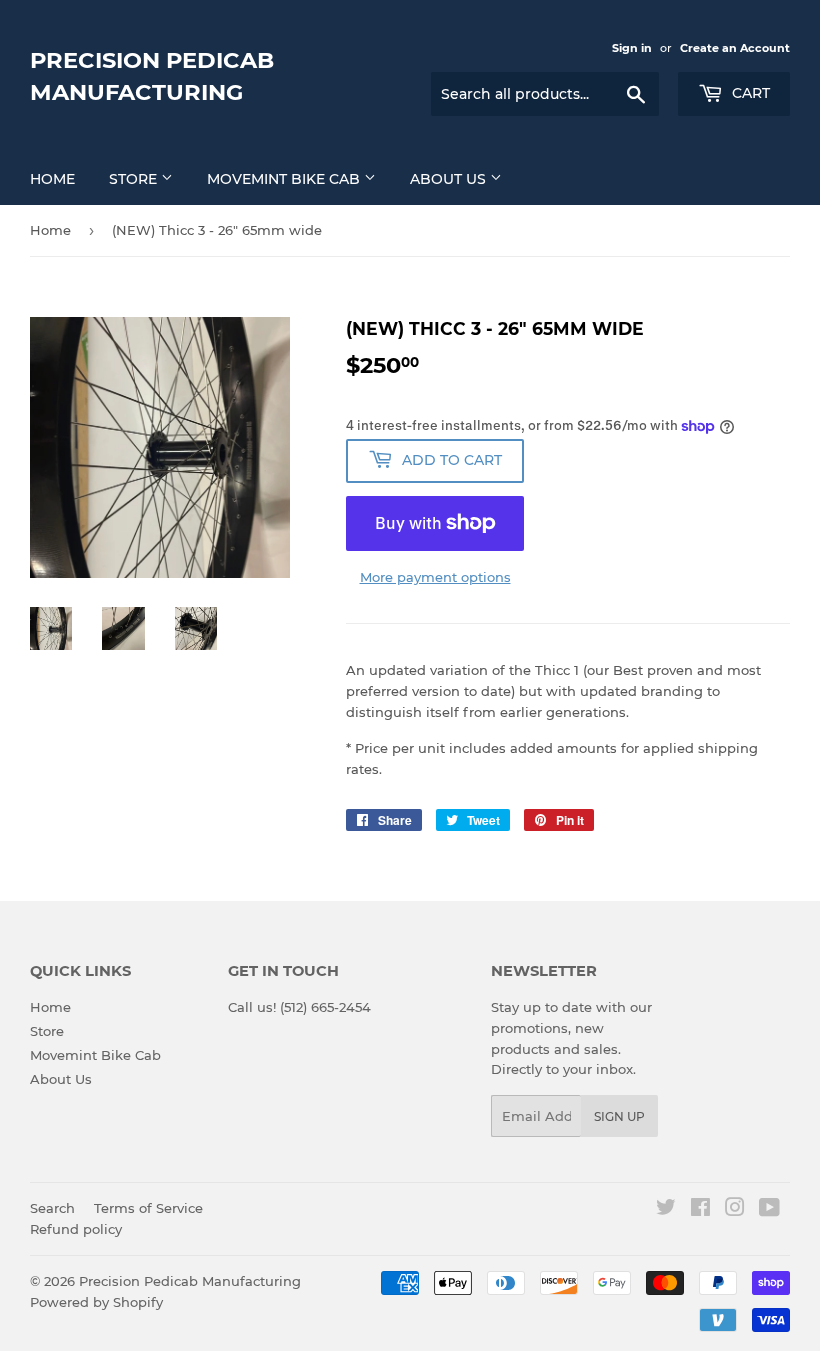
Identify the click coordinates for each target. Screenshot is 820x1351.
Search (52, 1208)
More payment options (435, 577)
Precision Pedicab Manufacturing (152, 76)
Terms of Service (148, 1208)
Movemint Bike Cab (285, 179)
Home (52, 179)
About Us (450, 179)
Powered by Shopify (96, 1302)
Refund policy (76, 1229)
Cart (749, 93)
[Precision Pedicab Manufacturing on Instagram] (735, 1210)
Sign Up (619, 1116)
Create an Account (735, 48)
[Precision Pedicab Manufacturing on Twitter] (666, 1210)
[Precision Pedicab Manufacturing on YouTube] (769, 1210)
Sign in (632, 48)
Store (135, 179)
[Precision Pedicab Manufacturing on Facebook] (700, 1210)
